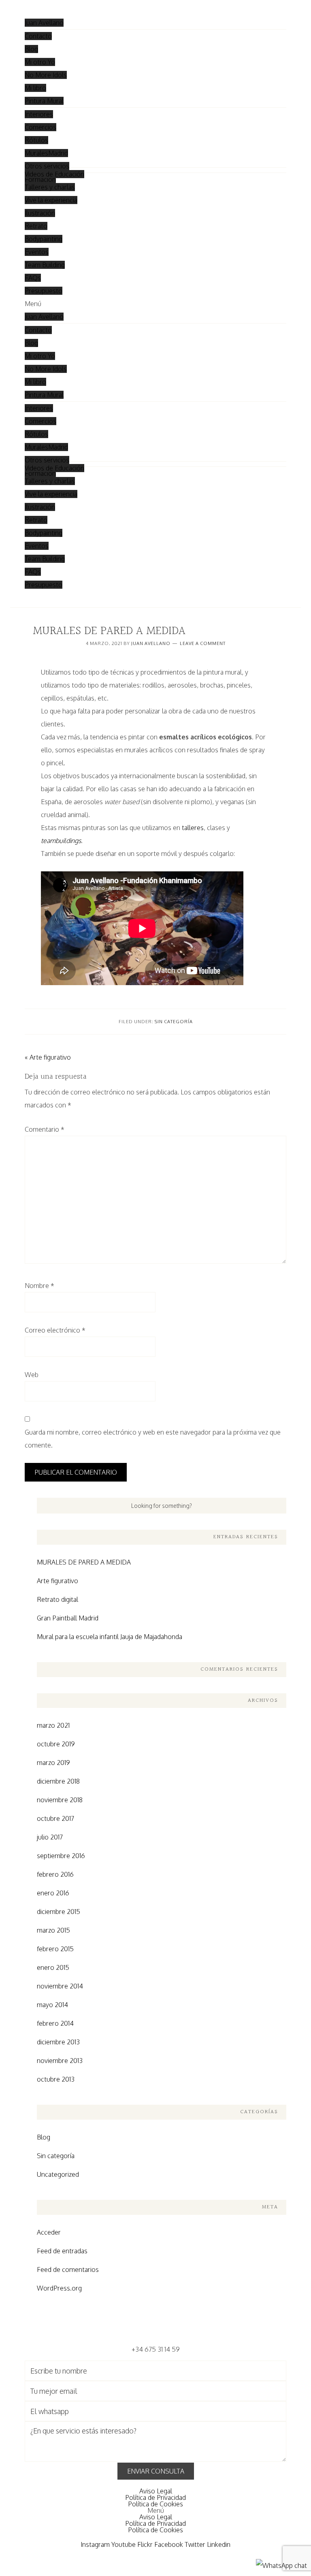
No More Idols (46, 75)
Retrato (36, 226)
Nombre (39, 1286)
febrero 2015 (55, 1949)
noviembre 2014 (60, 1986)
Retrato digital (58, 1599)
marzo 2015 (53, 1930)
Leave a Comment (203, 643)
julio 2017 (50, 1837)
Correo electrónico (55, 1330)
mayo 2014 (52, 2005)
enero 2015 (53, 1967)
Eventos (37, 252)
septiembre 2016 (61, 1856)
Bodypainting (44, 239)
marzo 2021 (53, 1725)
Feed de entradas (62, 2251)
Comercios (40, 127)
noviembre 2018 (60, 1800)
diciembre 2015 (59, 1912)
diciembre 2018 (58, 1781)
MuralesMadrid (46, 153)
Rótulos (36, 140)
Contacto (38, 36)
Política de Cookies (155, 2504)
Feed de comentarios (68, 2269)
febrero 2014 (55, 2023)
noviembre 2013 (60, 2061)
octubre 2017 (55, 1818)
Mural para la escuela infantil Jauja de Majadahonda (110, 1637)
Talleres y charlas (50, 187)
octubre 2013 (56, 2079)
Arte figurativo (58, 1581)
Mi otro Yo (40, 62)
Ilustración (40, 213)
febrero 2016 (55, 1874)
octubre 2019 (56, 1744)
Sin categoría (174, 1022)
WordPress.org (59, 2288)
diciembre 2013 (58, 2042)
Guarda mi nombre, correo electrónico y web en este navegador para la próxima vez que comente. (153, 1439)
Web (32, 1375)
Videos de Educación (54, 174)
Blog (31, 49)
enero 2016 (53, 1893)
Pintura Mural (44, 101)
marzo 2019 (53, 1763)
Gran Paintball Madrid (68, 1618)
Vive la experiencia (51, 200)
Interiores (39, 114)
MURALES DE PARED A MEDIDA (84, 1562)
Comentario (45, 1129)
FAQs (33, 278)
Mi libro (35, 88)
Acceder (49, 2232)
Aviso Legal (156, 2491)
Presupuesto (44, 291)
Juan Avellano (44, 23)
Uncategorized (58, 2174)
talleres (193, 828)
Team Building (45, 265)
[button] (155, 304)
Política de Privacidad (155, 2497)
